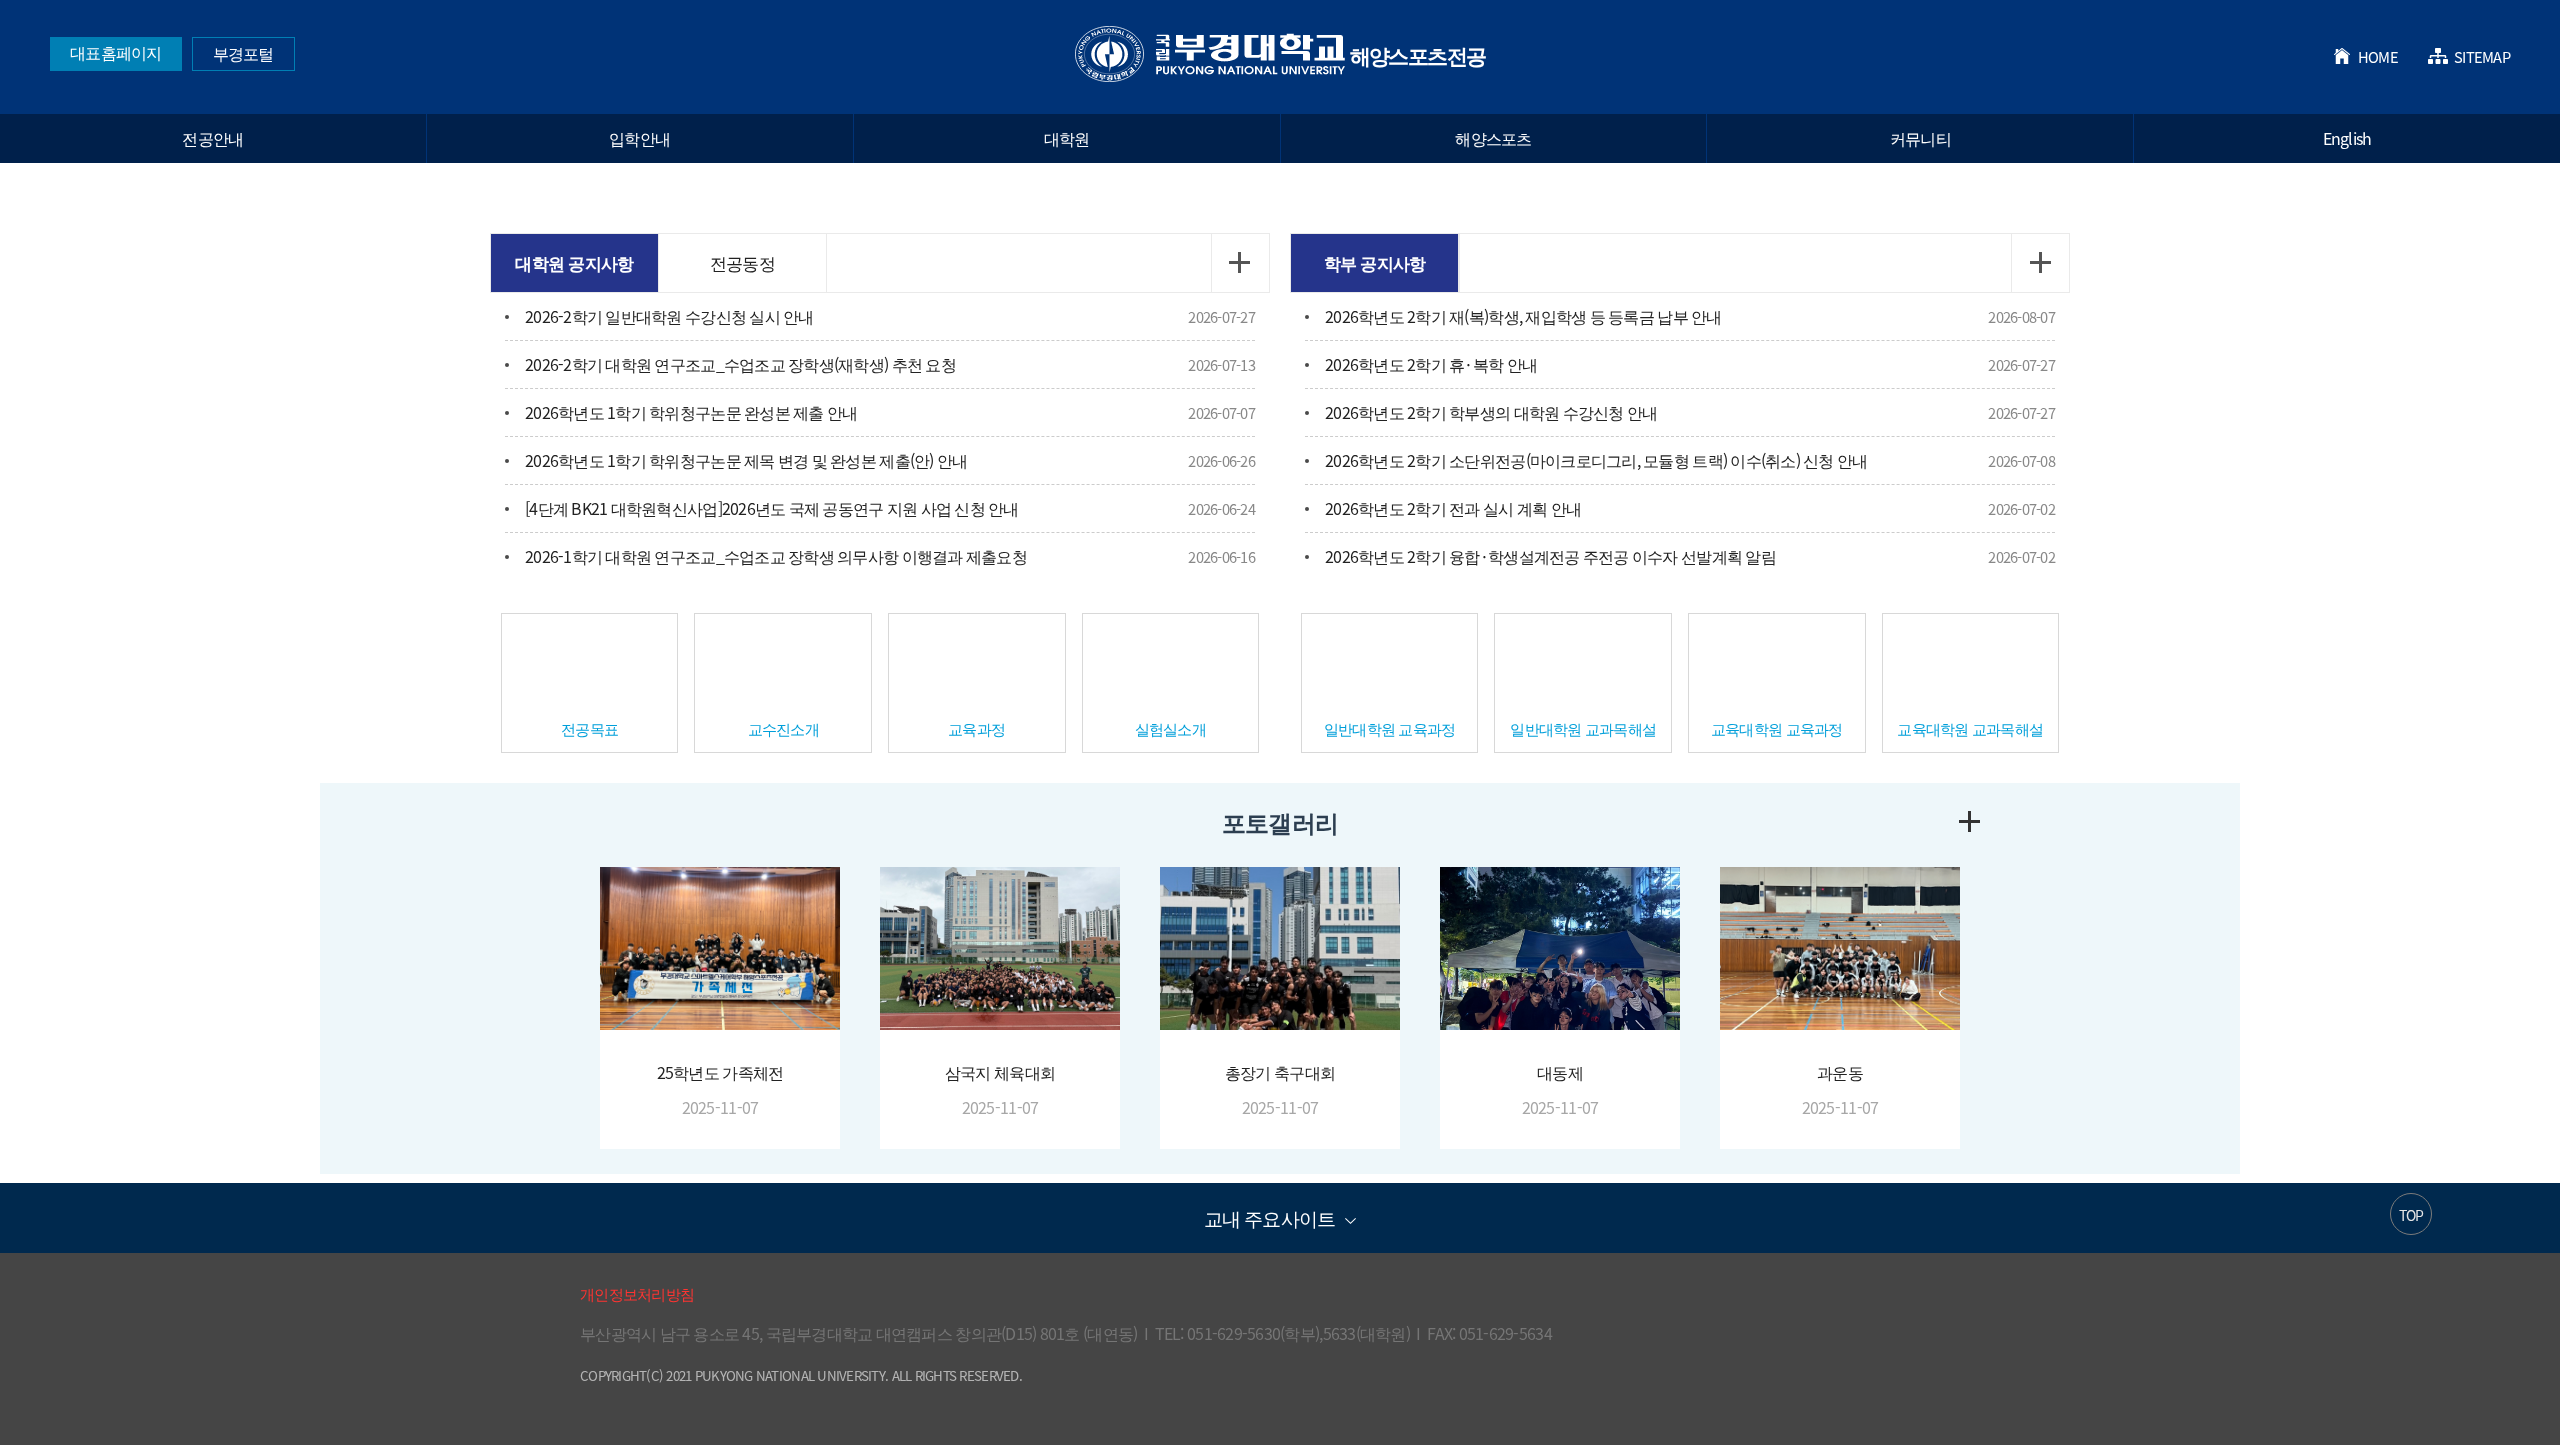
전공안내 (212, 138)
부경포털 (243, 53)
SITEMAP (2482, 57)
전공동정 (742, 262)
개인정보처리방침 (637, 1294)
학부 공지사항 (1375, 262)
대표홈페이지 (116, 52)
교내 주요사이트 (1269, 1218)
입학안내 (639, 138)
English (2347, 138)
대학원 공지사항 (574, 262)
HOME (2378, 57)
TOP (2411, 1215)
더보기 (1240, 263)
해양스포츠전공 (1280, 55)
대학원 (1067, 138)
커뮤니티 (1920, 138)
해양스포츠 (1493, 138)
